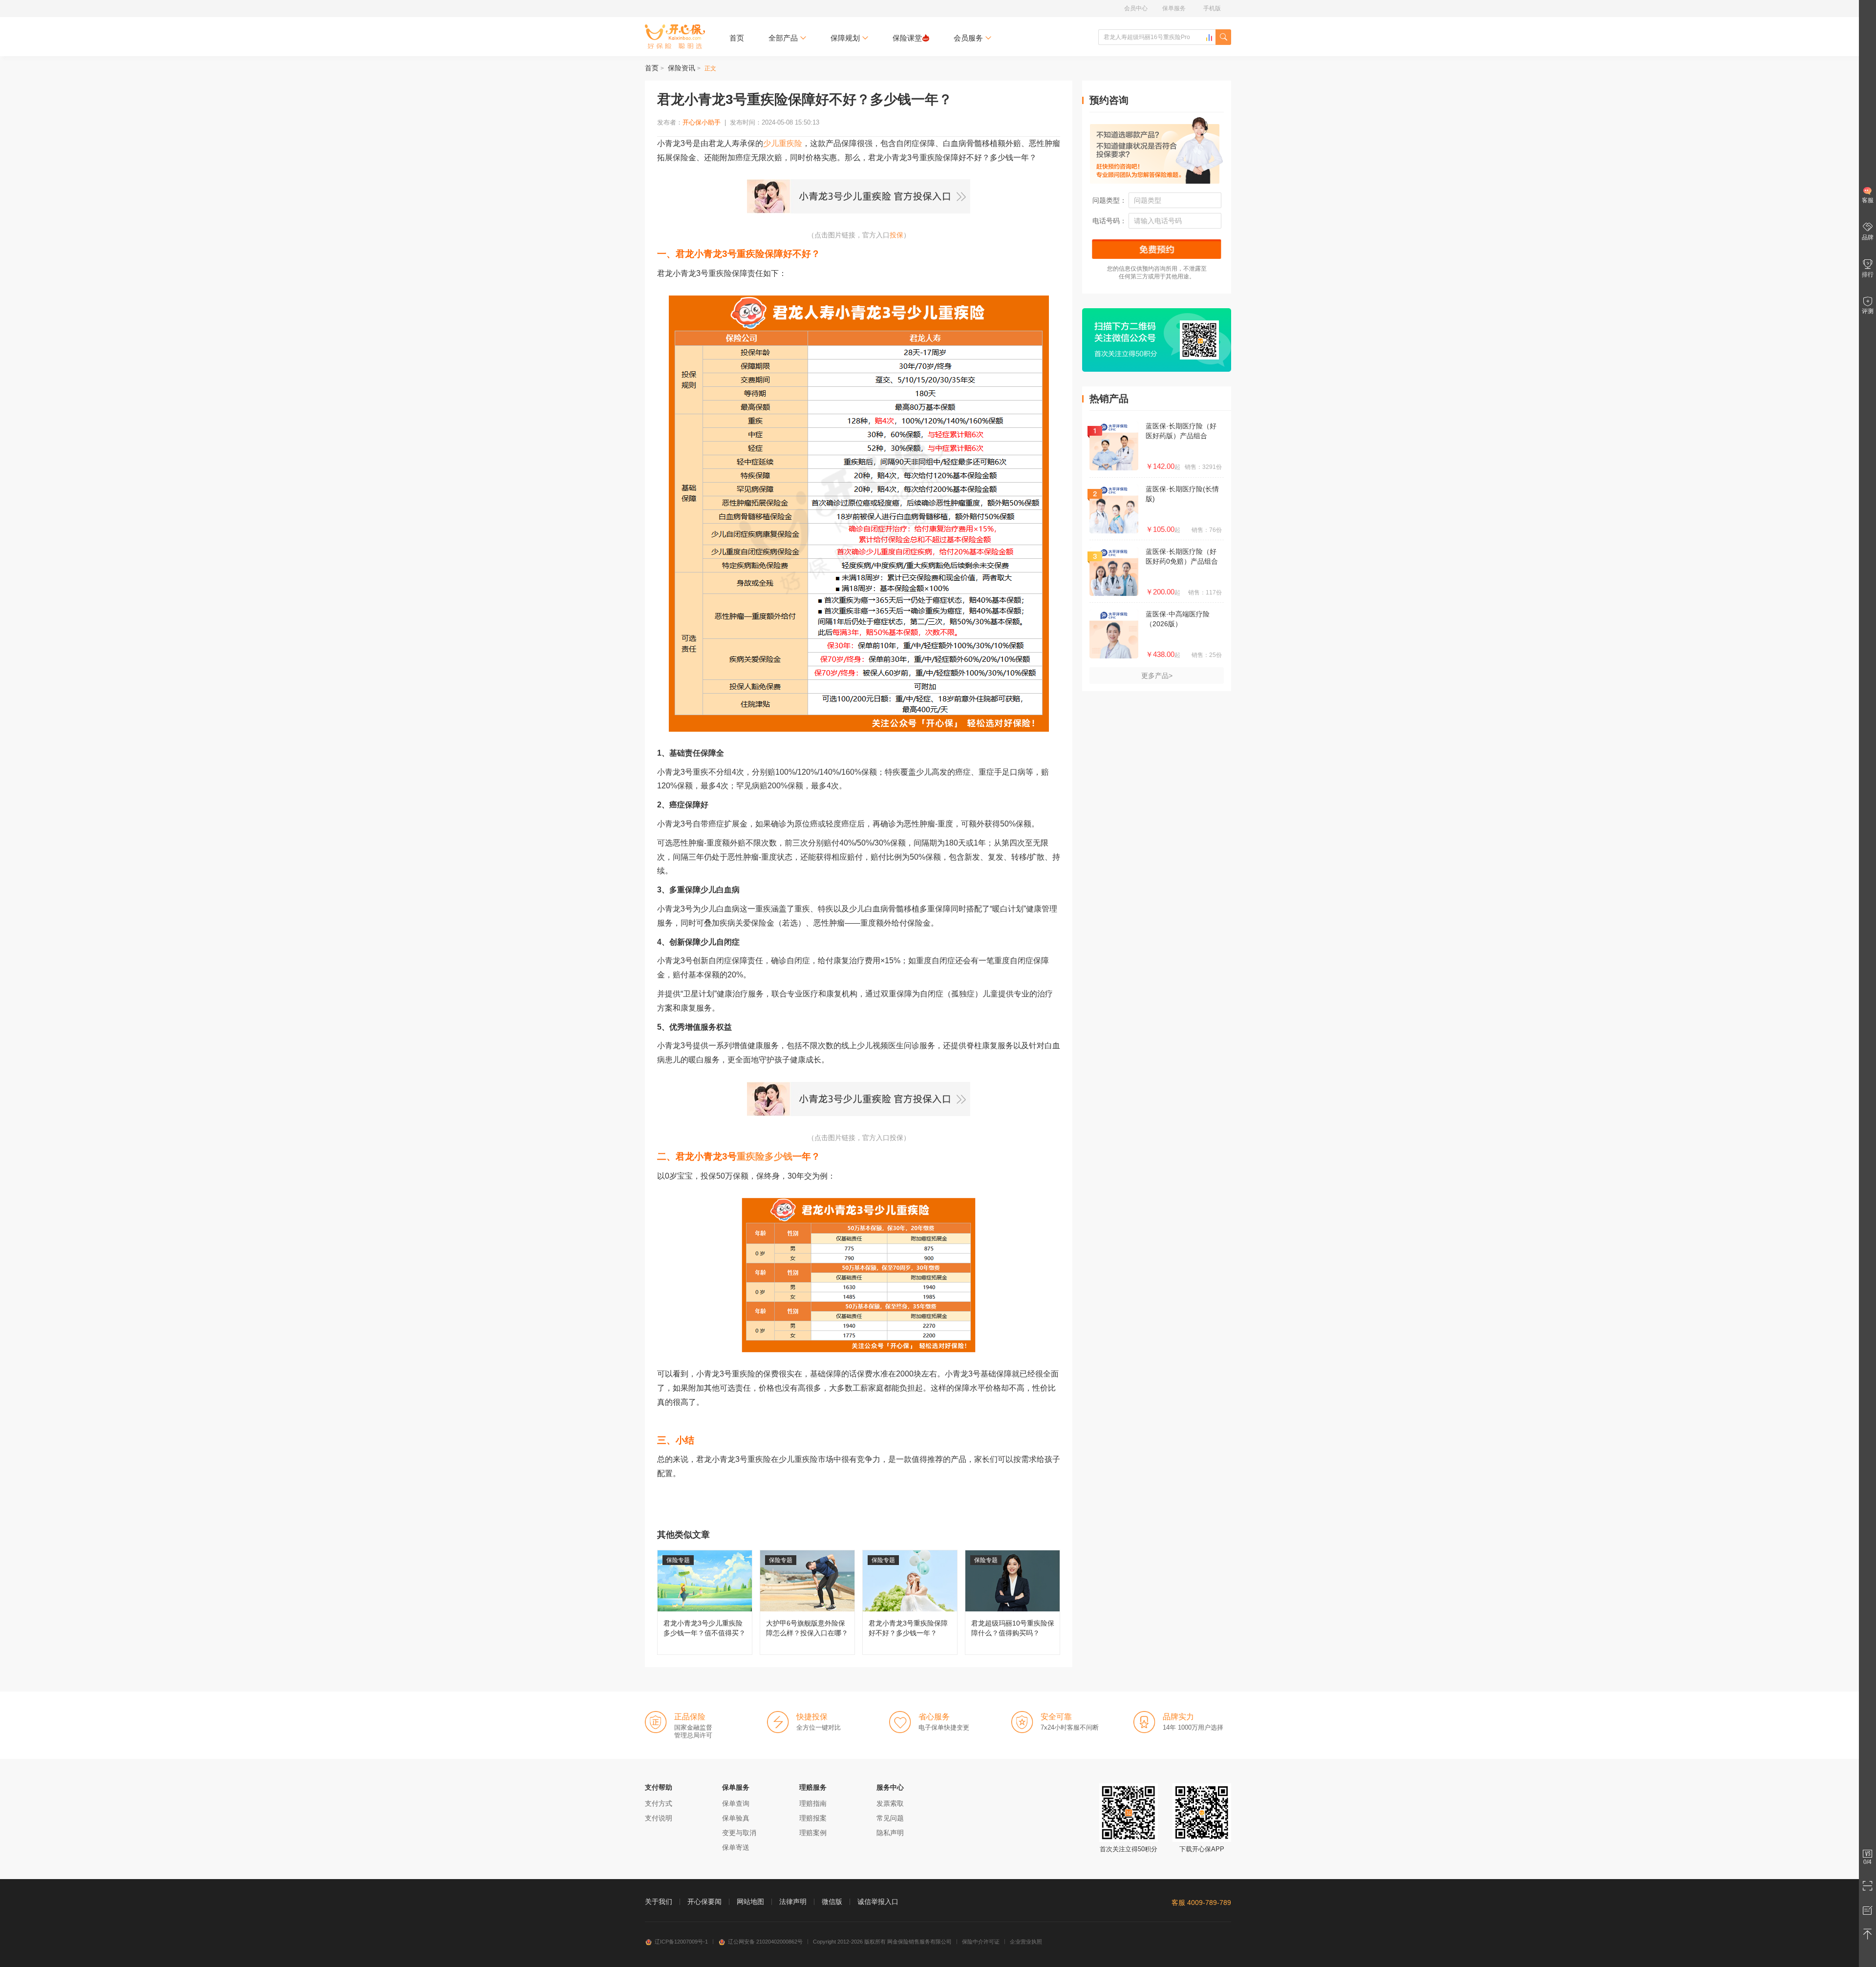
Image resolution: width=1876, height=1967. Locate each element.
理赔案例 (813, 1833)
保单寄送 (736, 1847)
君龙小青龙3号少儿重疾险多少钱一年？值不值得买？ (705, 1602)
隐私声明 (890, 1833)
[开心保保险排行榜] (1209, 38)
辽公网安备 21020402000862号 (765, 1942)
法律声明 (793, 1902)
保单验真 (736, 1818)
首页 (737, 38)
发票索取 (890, 1803)
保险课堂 (907, 38)
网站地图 (750, 1902)
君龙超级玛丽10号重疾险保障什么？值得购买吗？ (1013, 1602)
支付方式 (659, 1803)
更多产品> (1157, 676)
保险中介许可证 (981, 1942)
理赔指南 (813, 1803)
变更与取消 (739, 1833)
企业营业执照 (1026, 1942)
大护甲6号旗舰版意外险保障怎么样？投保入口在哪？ (807, 1602)
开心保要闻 (704, 1902)
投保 (896, 235)
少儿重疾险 (783, 143)
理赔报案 (813, 1818)
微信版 (832, 1902)
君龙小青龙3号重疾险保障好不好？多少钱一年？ (910, 1602)
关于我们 (659, 1902)
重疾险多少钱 (765, 1156)
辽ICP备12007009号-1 (681, 1942)
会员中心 (1136, 8)
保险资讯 (682, 68)
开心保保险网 (675, 37)
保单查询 (736, 1803)
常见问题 (890, 1818)
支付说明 (659, 1818)
